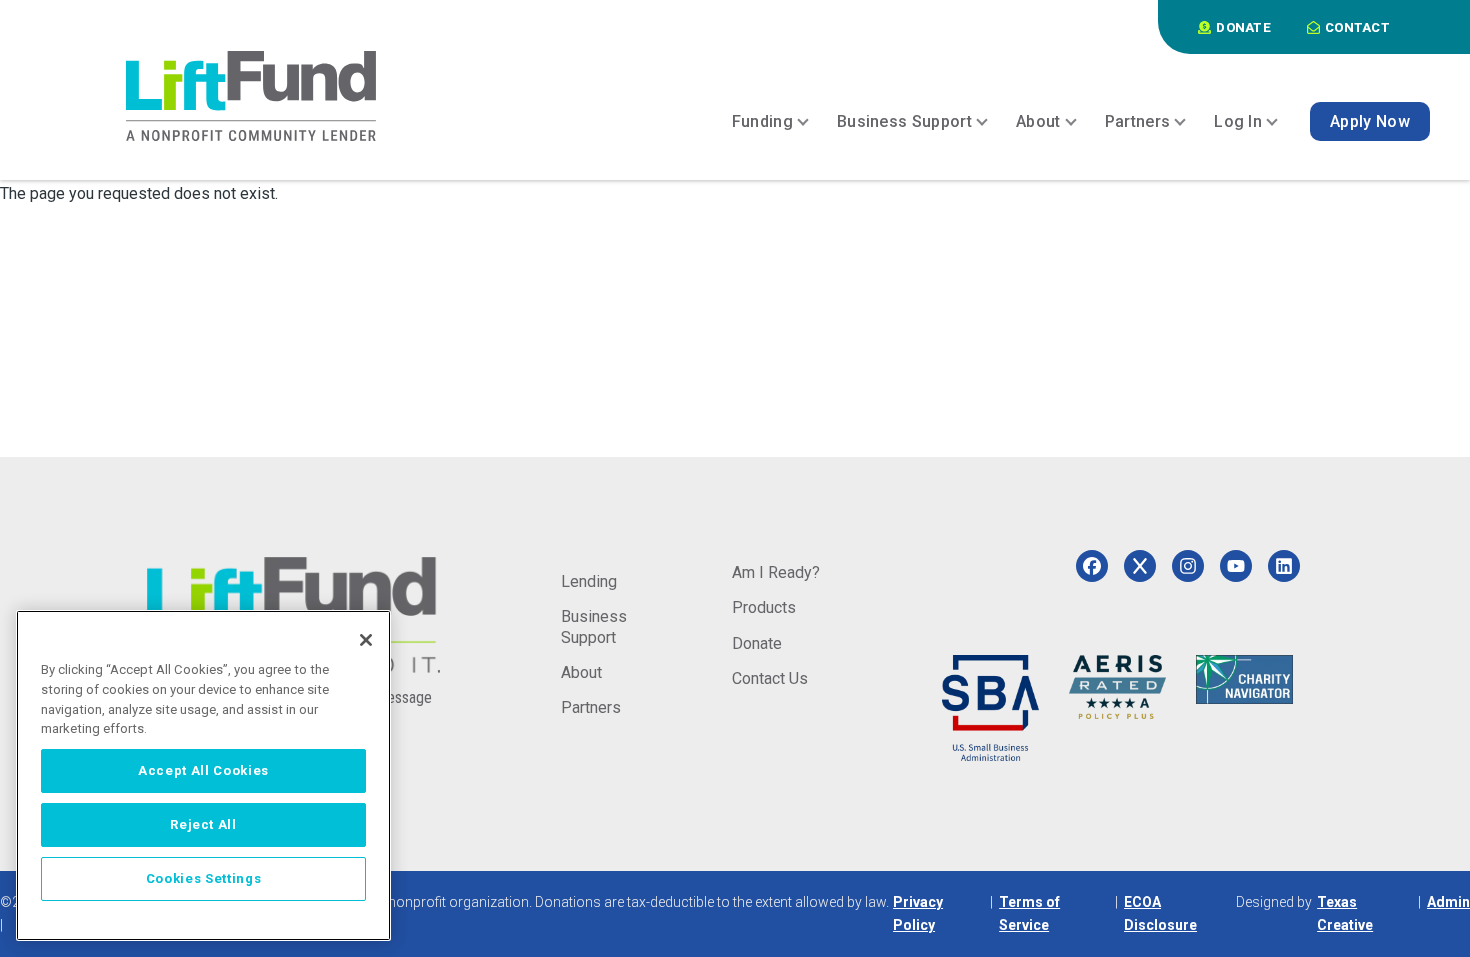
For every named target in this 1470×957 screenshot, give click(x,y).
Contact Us (770, 678)
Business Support (594, 626)
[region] (203, 775)
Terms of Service (1029, 913)
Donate (757, 643)
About (581, 672)
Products (764, 607)
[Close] (366, 640)
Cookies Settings (204, 878)
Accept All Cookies (203, 770)
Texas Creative (1345, 913)
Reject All (203, 824)
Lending (589, 581)
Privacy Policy (918, 913)
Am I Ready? (776, 572)
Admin (1448, 902)
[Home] (251, 96)
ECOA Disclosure (1160, 913)
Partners (591, 707)
